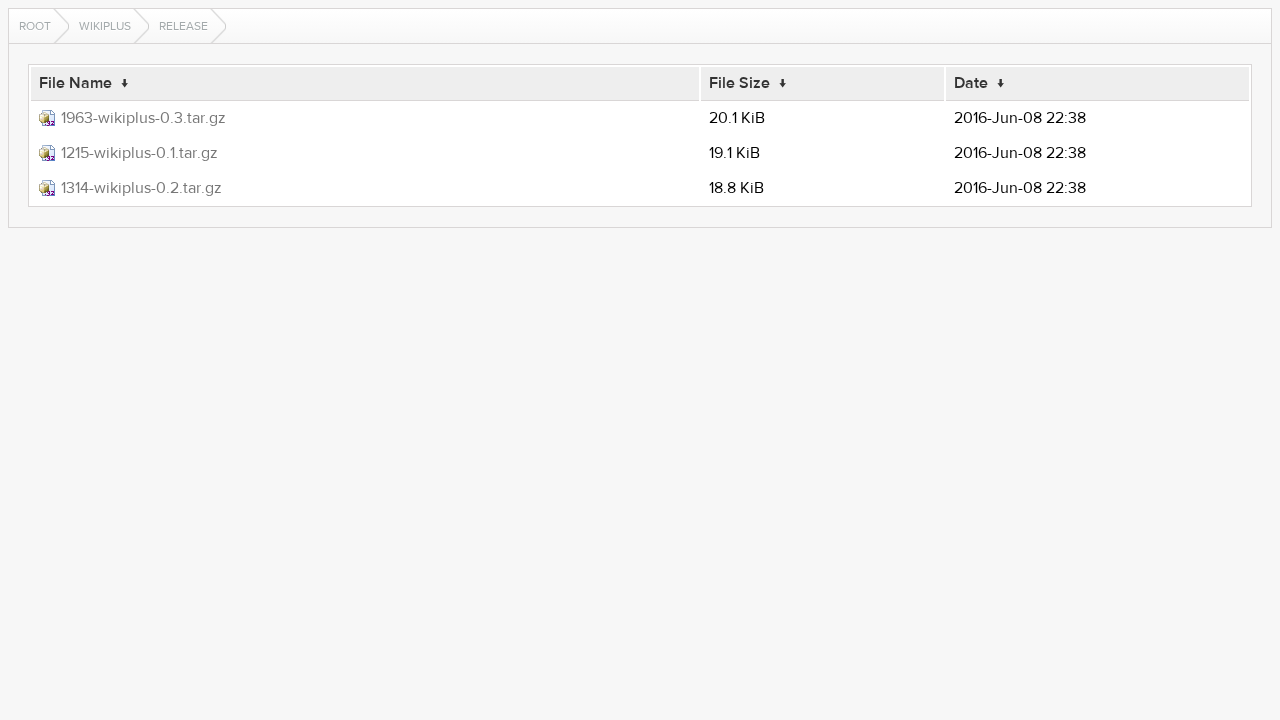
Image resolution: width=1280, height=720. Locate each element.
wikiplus (105, 26)
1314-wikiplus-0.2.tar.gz (141, 188)
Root (35, 26)
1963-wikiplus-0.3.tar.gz (143, 118)
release (183, 26)
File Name (75, 83)
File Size (739, 83)
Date (971, 83)
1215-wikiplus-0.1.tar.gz (139, 153)
